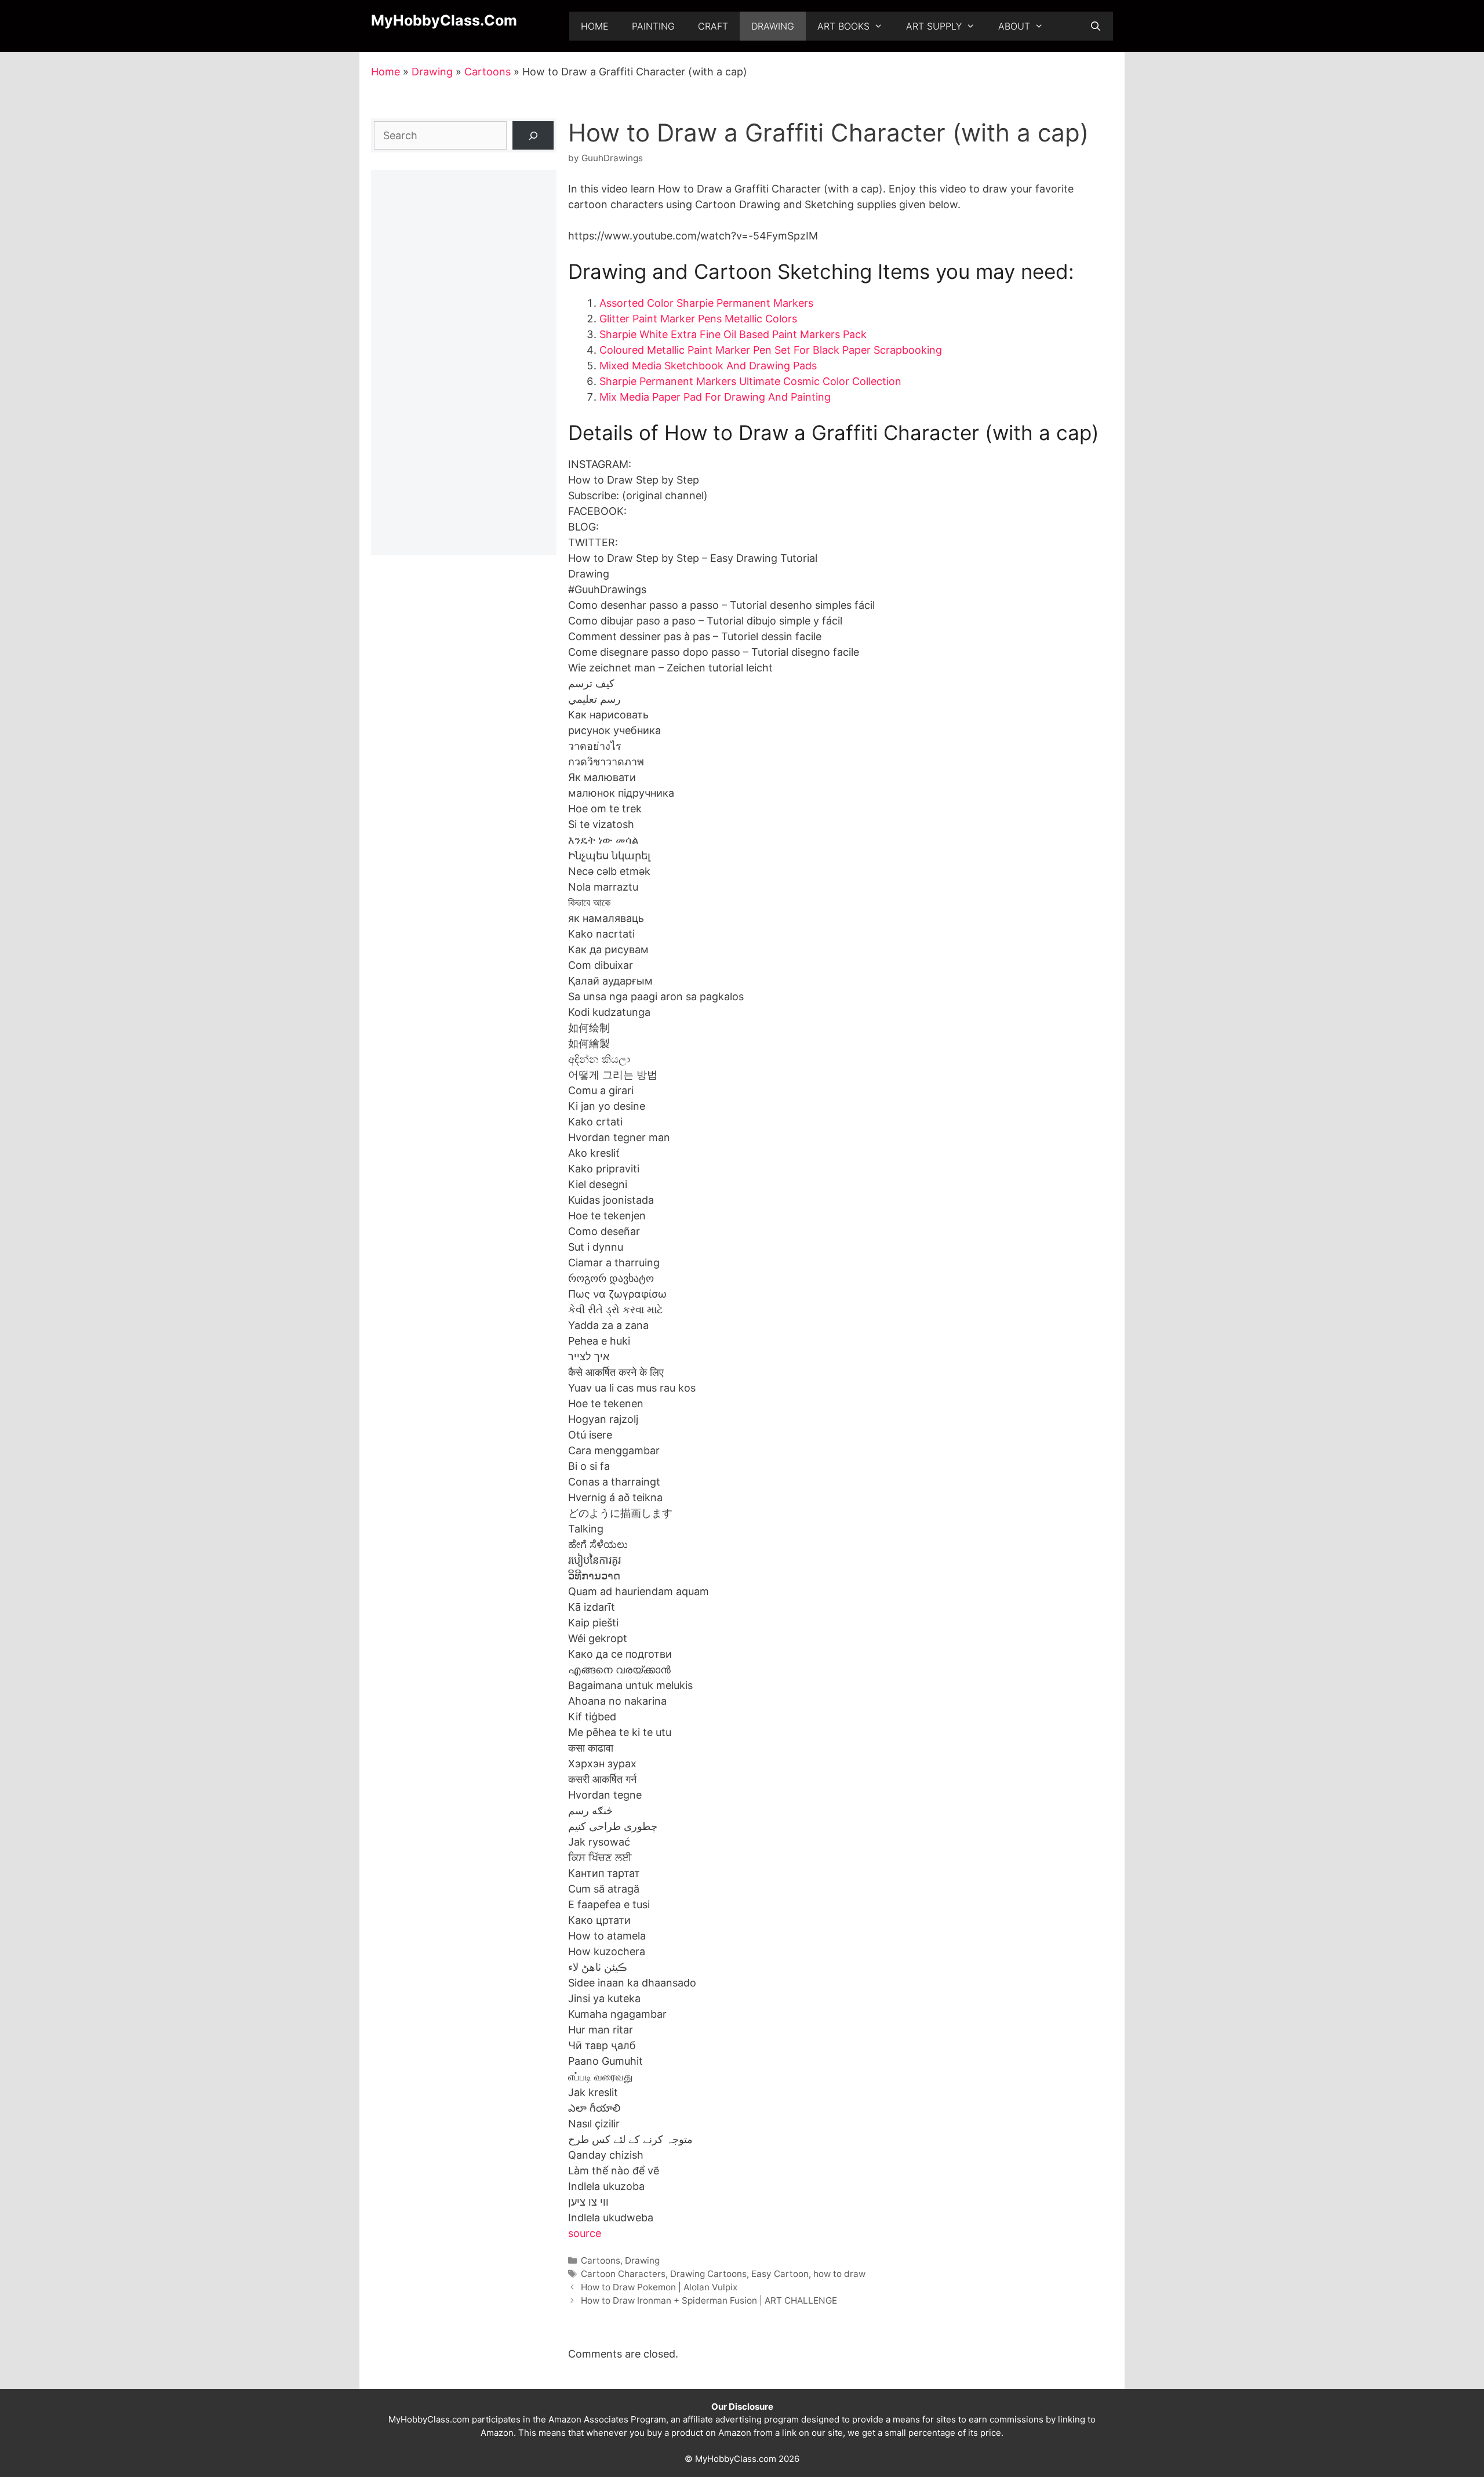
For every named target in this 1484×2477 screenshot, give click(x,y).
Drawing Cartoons (708, 2274)
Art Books (843, 26)
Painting (653, 26)
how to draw (839, 2274)
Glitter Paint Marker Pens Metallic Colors (698, 319)
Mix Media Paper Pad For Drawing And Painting (715, 397)
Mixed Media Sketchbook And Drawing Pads (708, 366)
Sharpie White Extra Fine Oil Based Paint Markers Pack (733, 334)
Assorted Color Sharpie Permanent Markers (706, 303)
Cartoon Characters (623, 2274)
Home (595, 26)
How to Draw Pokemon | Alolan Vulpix (659, 2287)
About (1014, 26)
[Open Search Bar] (1095, 26)
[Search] (533, 135)
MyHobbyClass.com (444, 20)
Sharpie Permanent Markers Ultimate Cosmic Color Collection (750, 381)
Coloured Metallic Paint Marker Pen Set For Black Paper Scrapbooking (771, 350)
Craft (713, 26)
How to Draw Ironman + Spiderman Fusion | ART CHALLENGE (709, 2300)
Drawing (773, 26)
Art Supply (934, 26)
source (585, 2233)
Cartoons (488, 72)
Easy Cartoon (780, 2274)
